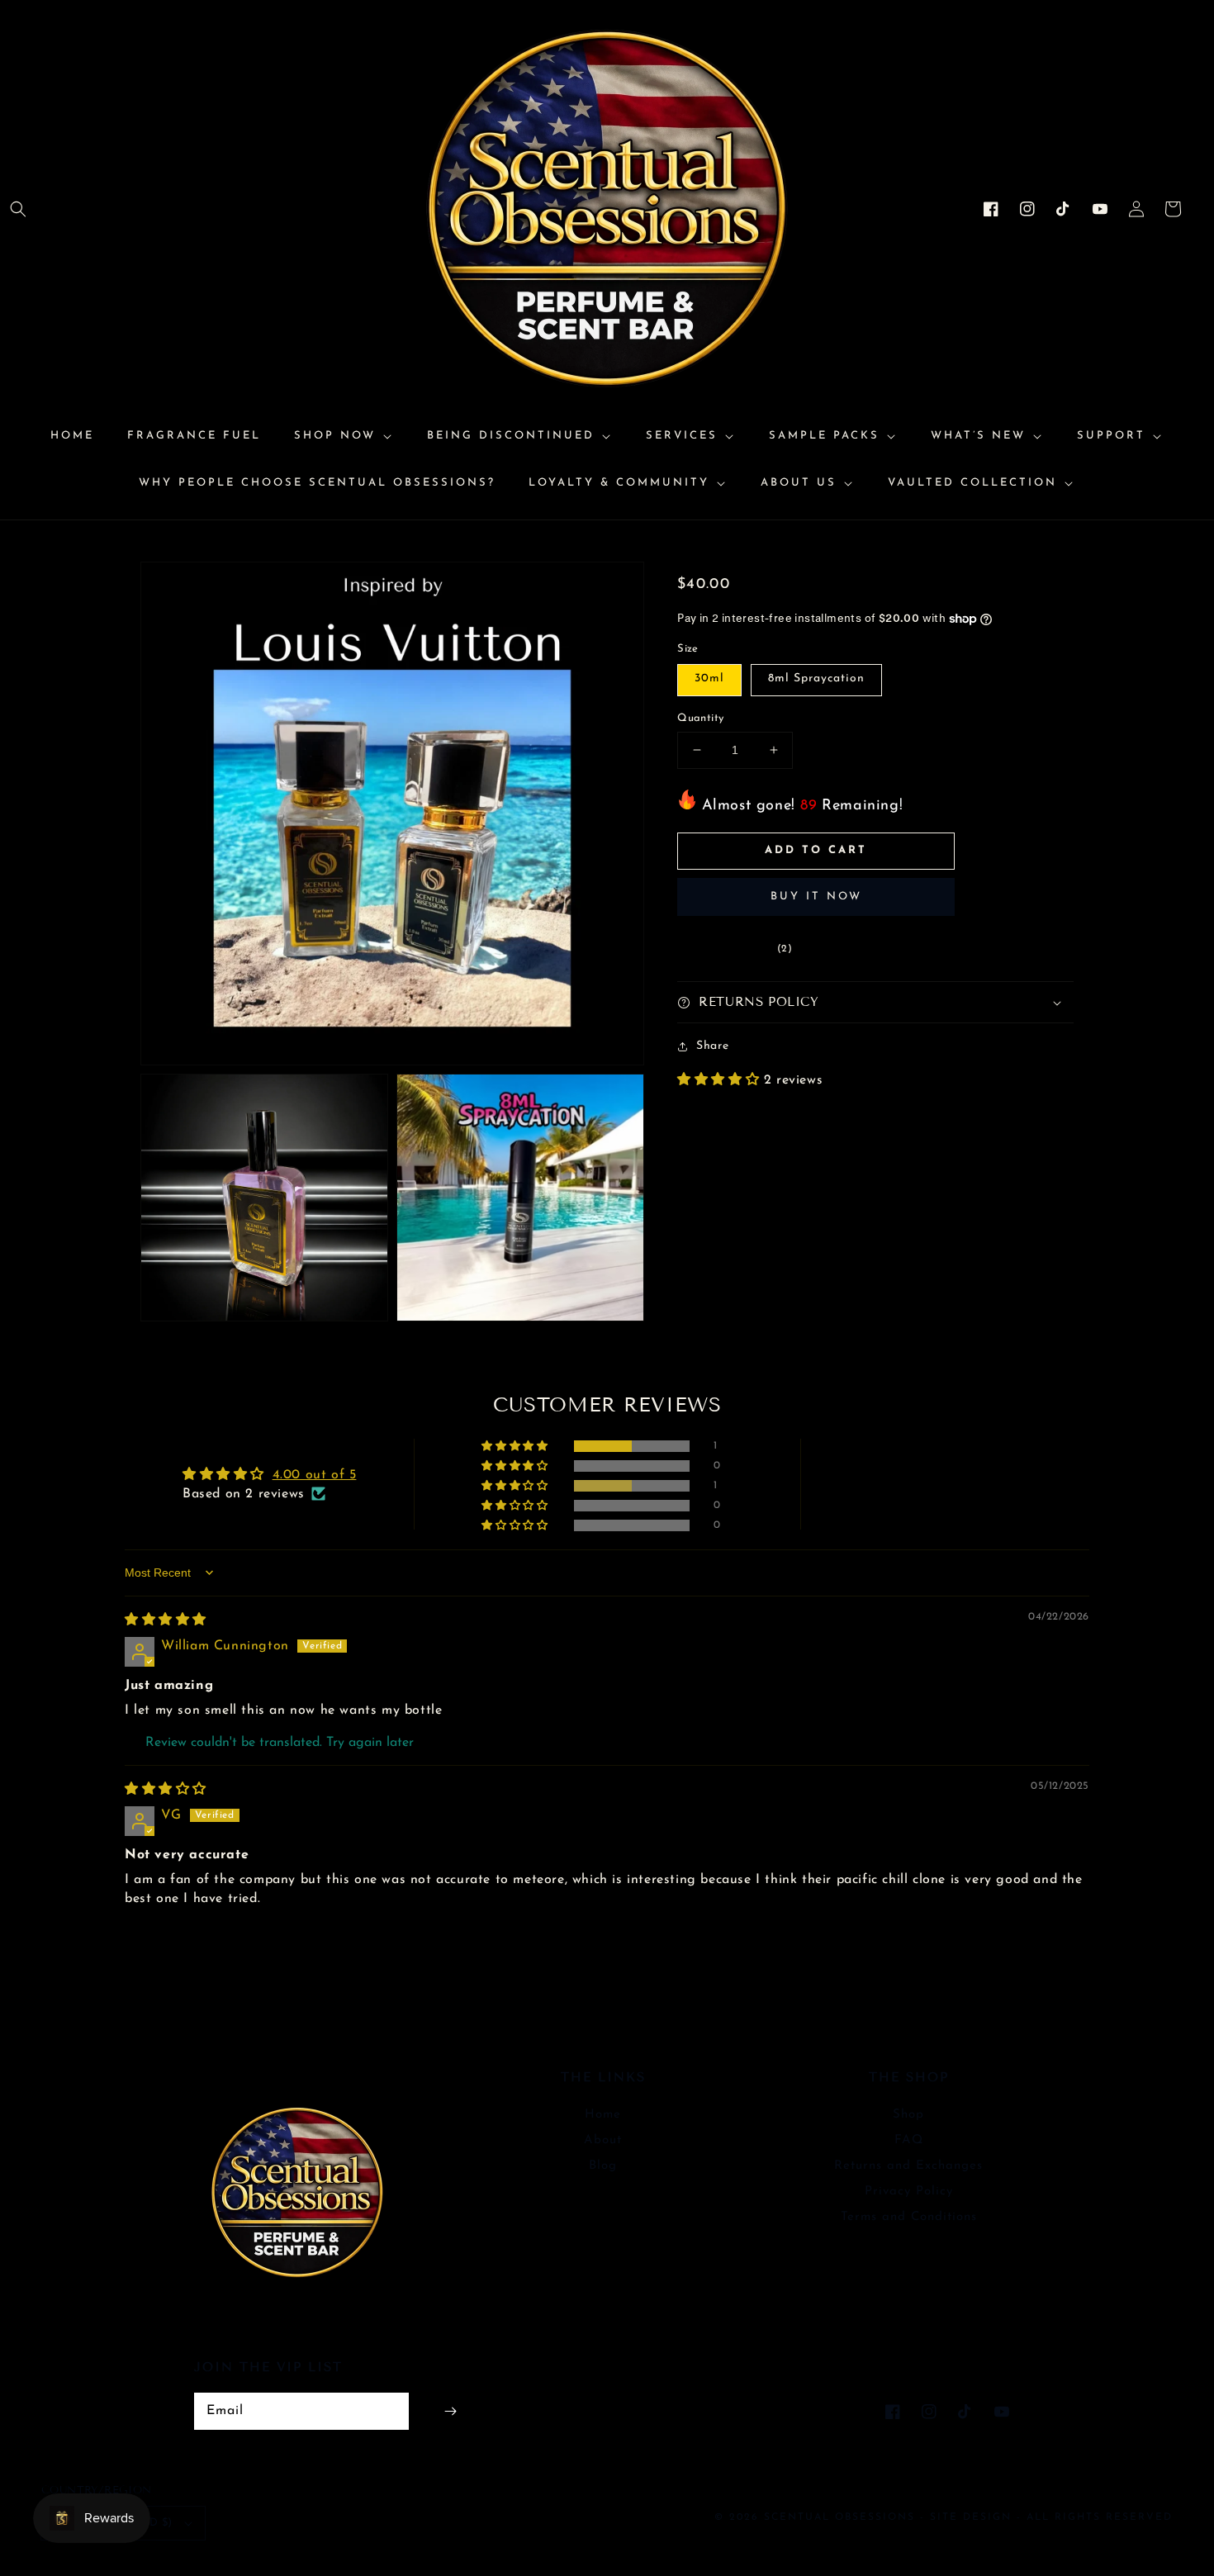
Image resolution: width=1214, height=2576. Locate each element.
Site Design (971, 2517)
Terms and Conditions (909, 2217)
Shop (908, 2115)
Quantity (700, 718)
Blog (603, 2166)
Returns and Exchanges (908, 2166)
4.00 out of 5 (315, 1475)
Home (603, 2115)
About (603, 2140)
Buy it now (816, 897)
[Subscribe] (450, 2411)
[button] (18, 209)
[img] (166, 1620)
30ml (709, 678)
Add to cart (816, 850)
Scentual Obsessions (842, 2517)
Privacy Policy (909, 2192)
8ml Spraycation (816, 678)
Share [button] (712, 1047)
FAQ (909, 2140)
